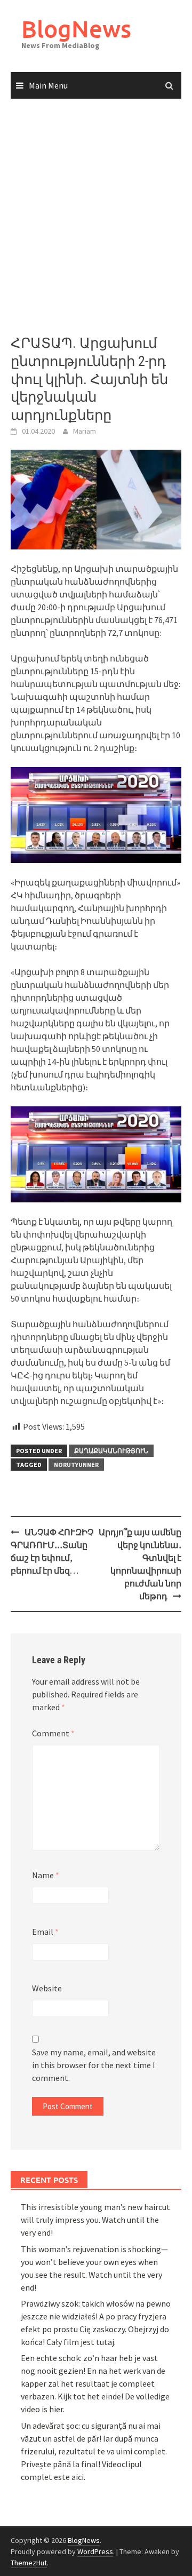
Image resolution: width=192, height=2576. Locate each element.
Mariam (85, 431)
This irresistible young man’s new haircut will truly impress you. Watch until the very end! (95, 2220)
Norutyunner (76, 1465)
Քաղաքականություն (111, 1451)
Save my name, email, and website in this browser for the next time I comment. (94, 2065)
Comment (53, 1733)
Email (45, 1932)
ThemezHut (29, 2563)
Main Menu (48, 85)
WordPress (95, 2551)
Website (47, 1988)
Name (46, 1875)
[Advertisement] (96, 217)
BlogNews (76, 29)
